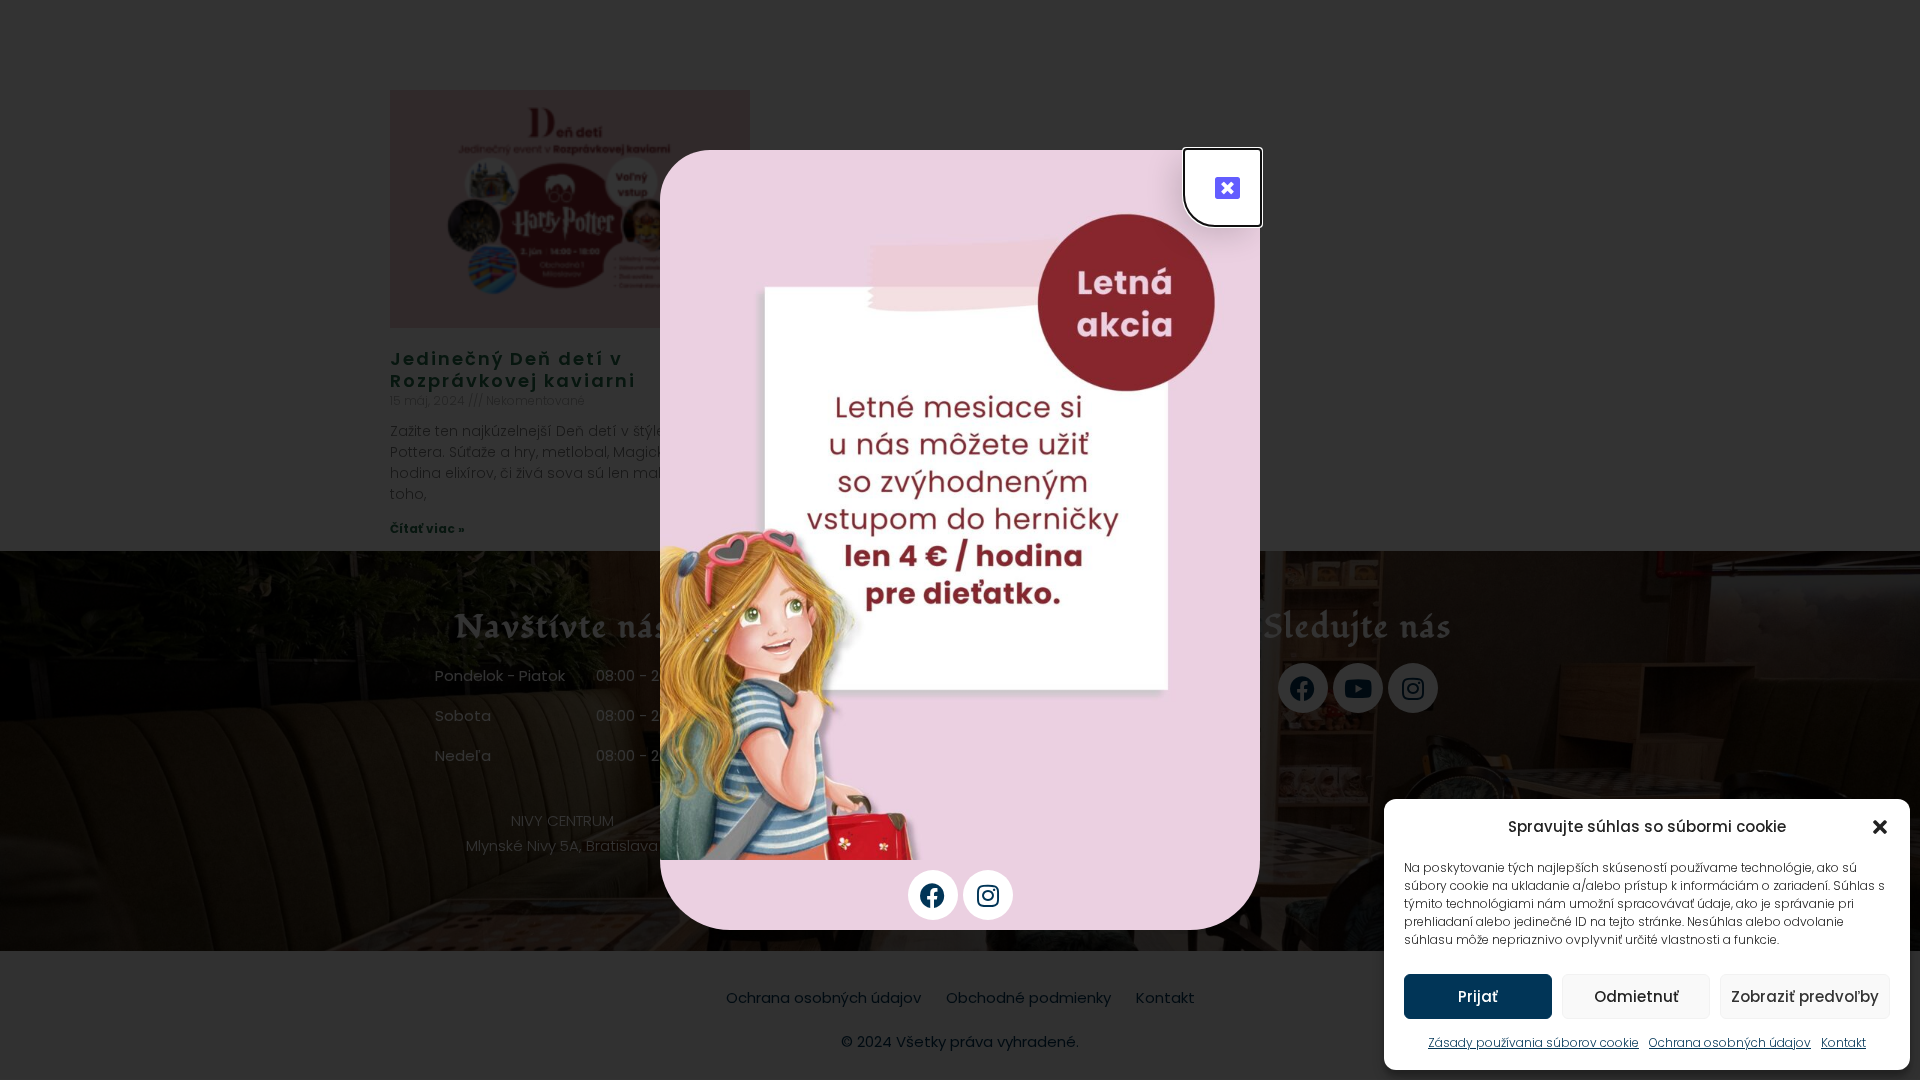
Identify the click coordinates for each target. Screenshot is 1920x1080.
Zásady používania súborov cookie (1533, 1042)
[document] (960, 540)
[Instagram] (988, 895)
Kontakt (1843, 1042)
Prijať (1478, 996)
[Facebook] (933, 895)
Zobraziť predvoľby (1805, 996)
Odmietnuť (1636, 996)
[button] (1880, 827)
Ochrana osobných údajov (1730, 1042)
